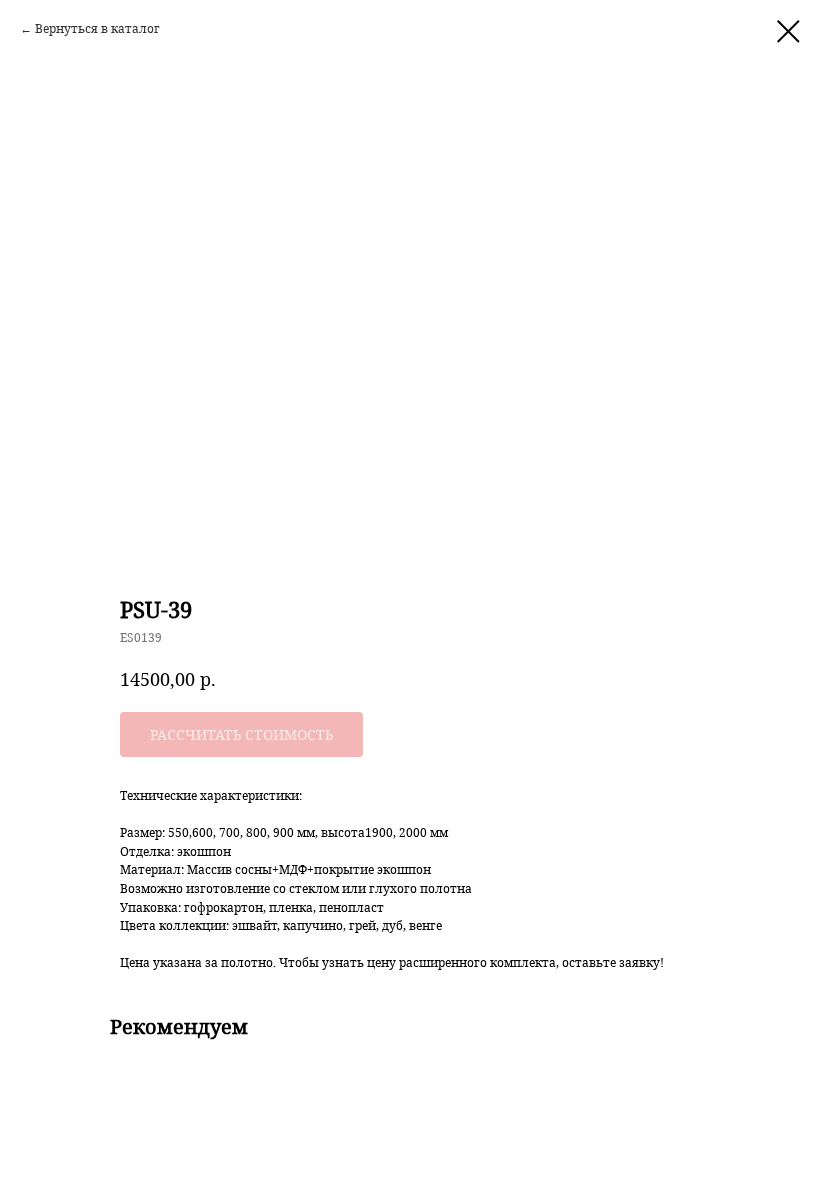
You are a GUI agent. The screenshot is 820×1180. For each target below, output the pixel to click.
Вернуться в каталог (97, 28)
